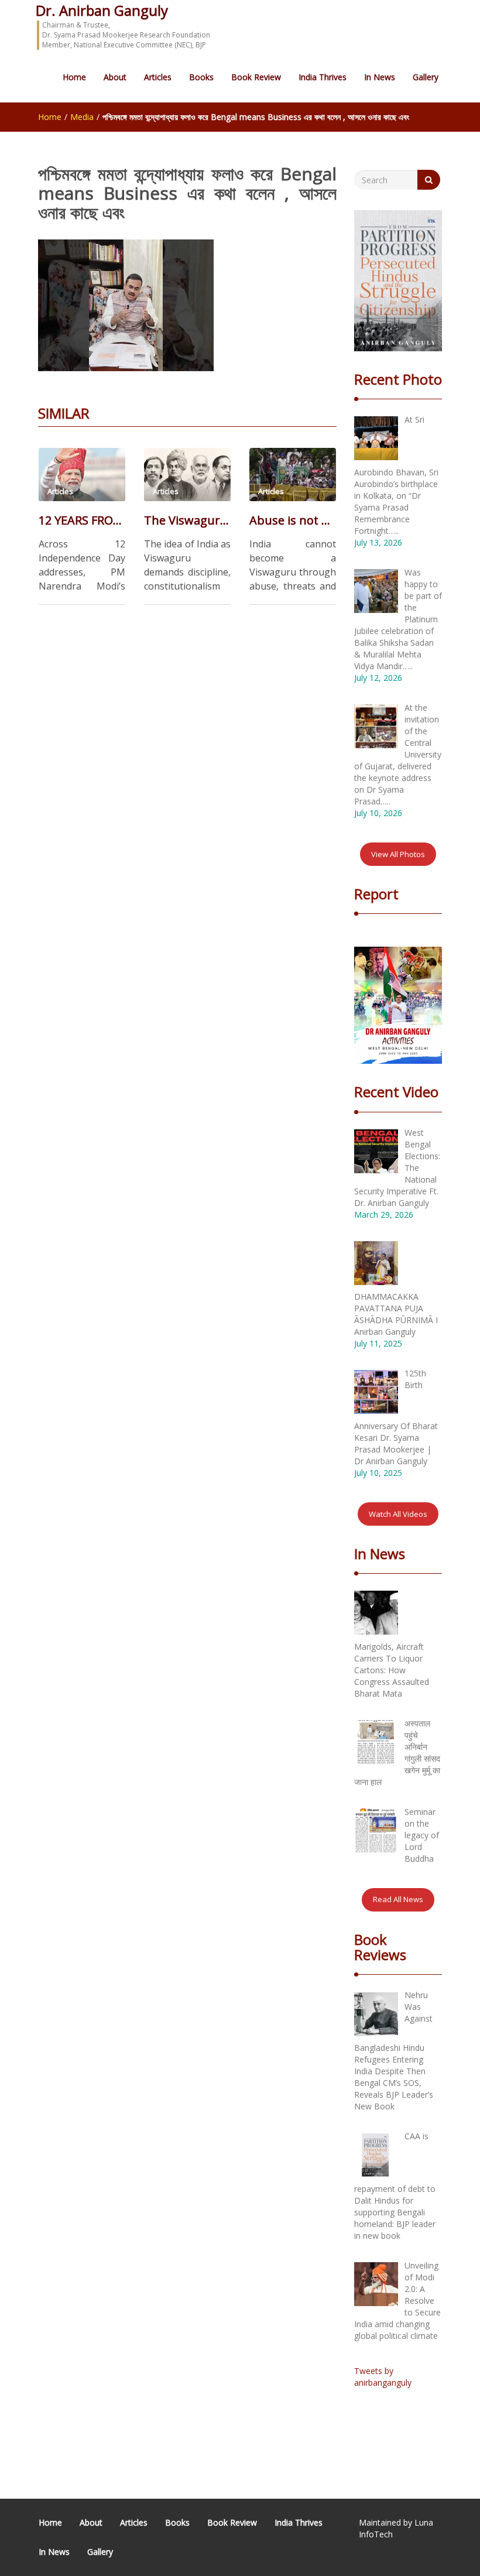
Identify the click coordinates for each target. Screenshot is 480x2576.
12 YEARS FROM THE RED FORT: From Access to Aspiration (82, 520)
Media (82, 117)
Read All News (398, 1899)
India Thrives (323, 77)
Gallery (426, 77)
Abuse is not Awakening (293, 520)
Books (201, 77)
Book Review (256, 77)
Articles (158, 77)
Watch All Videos (398, 1514)
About (115, 77)
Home (74, 77)
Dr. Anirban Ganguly (102, 10)
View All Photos (398, 854)
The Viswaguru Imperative (187, 520)
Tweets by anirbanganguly (383, 2377)
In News (380, 77)
